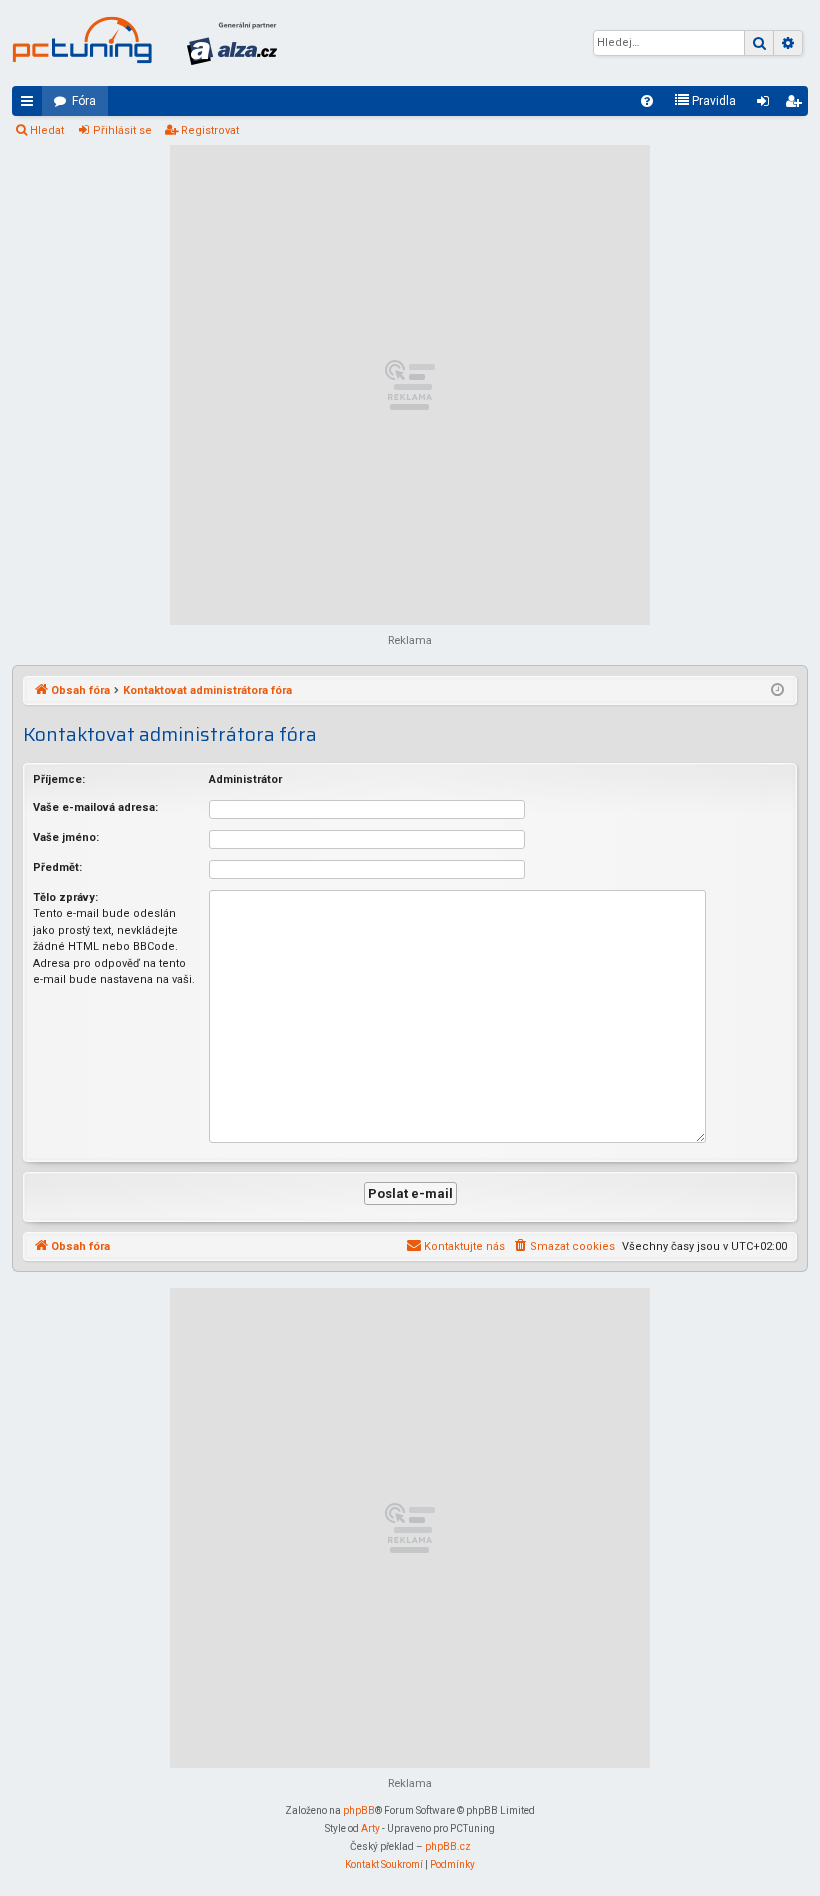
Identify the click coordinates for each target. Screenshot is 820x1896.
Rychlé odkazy (31, 105)
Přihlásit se (122, 130)
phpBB (359, 1810)
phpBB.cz (448, 1846)
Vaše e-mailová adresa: (95, 807)
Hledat (47, 130)
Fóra (84, 101)
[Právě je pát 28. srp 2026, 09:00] (777, 691)
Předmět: (57, 867)
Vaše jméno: (66, 837)
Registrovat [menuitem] (797, 105)
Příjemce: (59, 779)
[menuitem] (647, 101)
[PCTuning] (82, 40)
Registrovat (210, 130)
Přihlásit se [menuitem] (767, 105)
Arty (370, 1828)
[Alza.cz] (232, 43)
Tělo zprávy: (65, 897)
